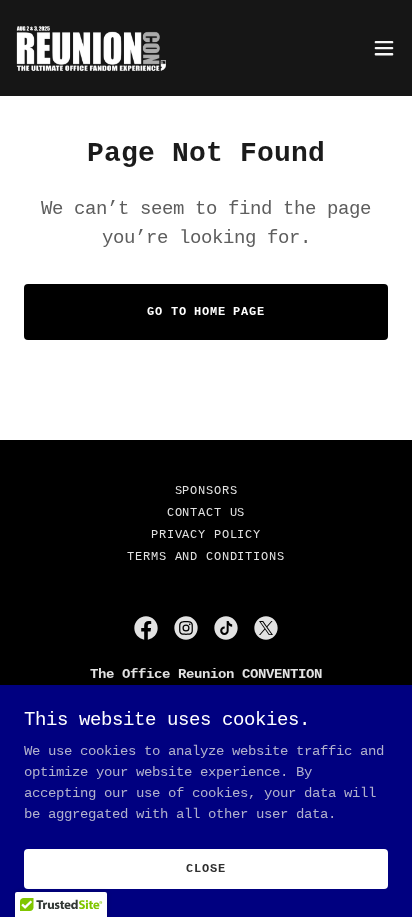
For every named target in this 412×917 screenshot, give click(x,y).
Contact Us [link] (206, 513)
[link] (97, 48)
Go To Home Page (206, 312)
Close (205, 869)
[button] (384, 48)
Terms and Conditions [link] (205, 557)
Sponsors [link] (206, 491)
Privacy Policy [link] (206, 535)
